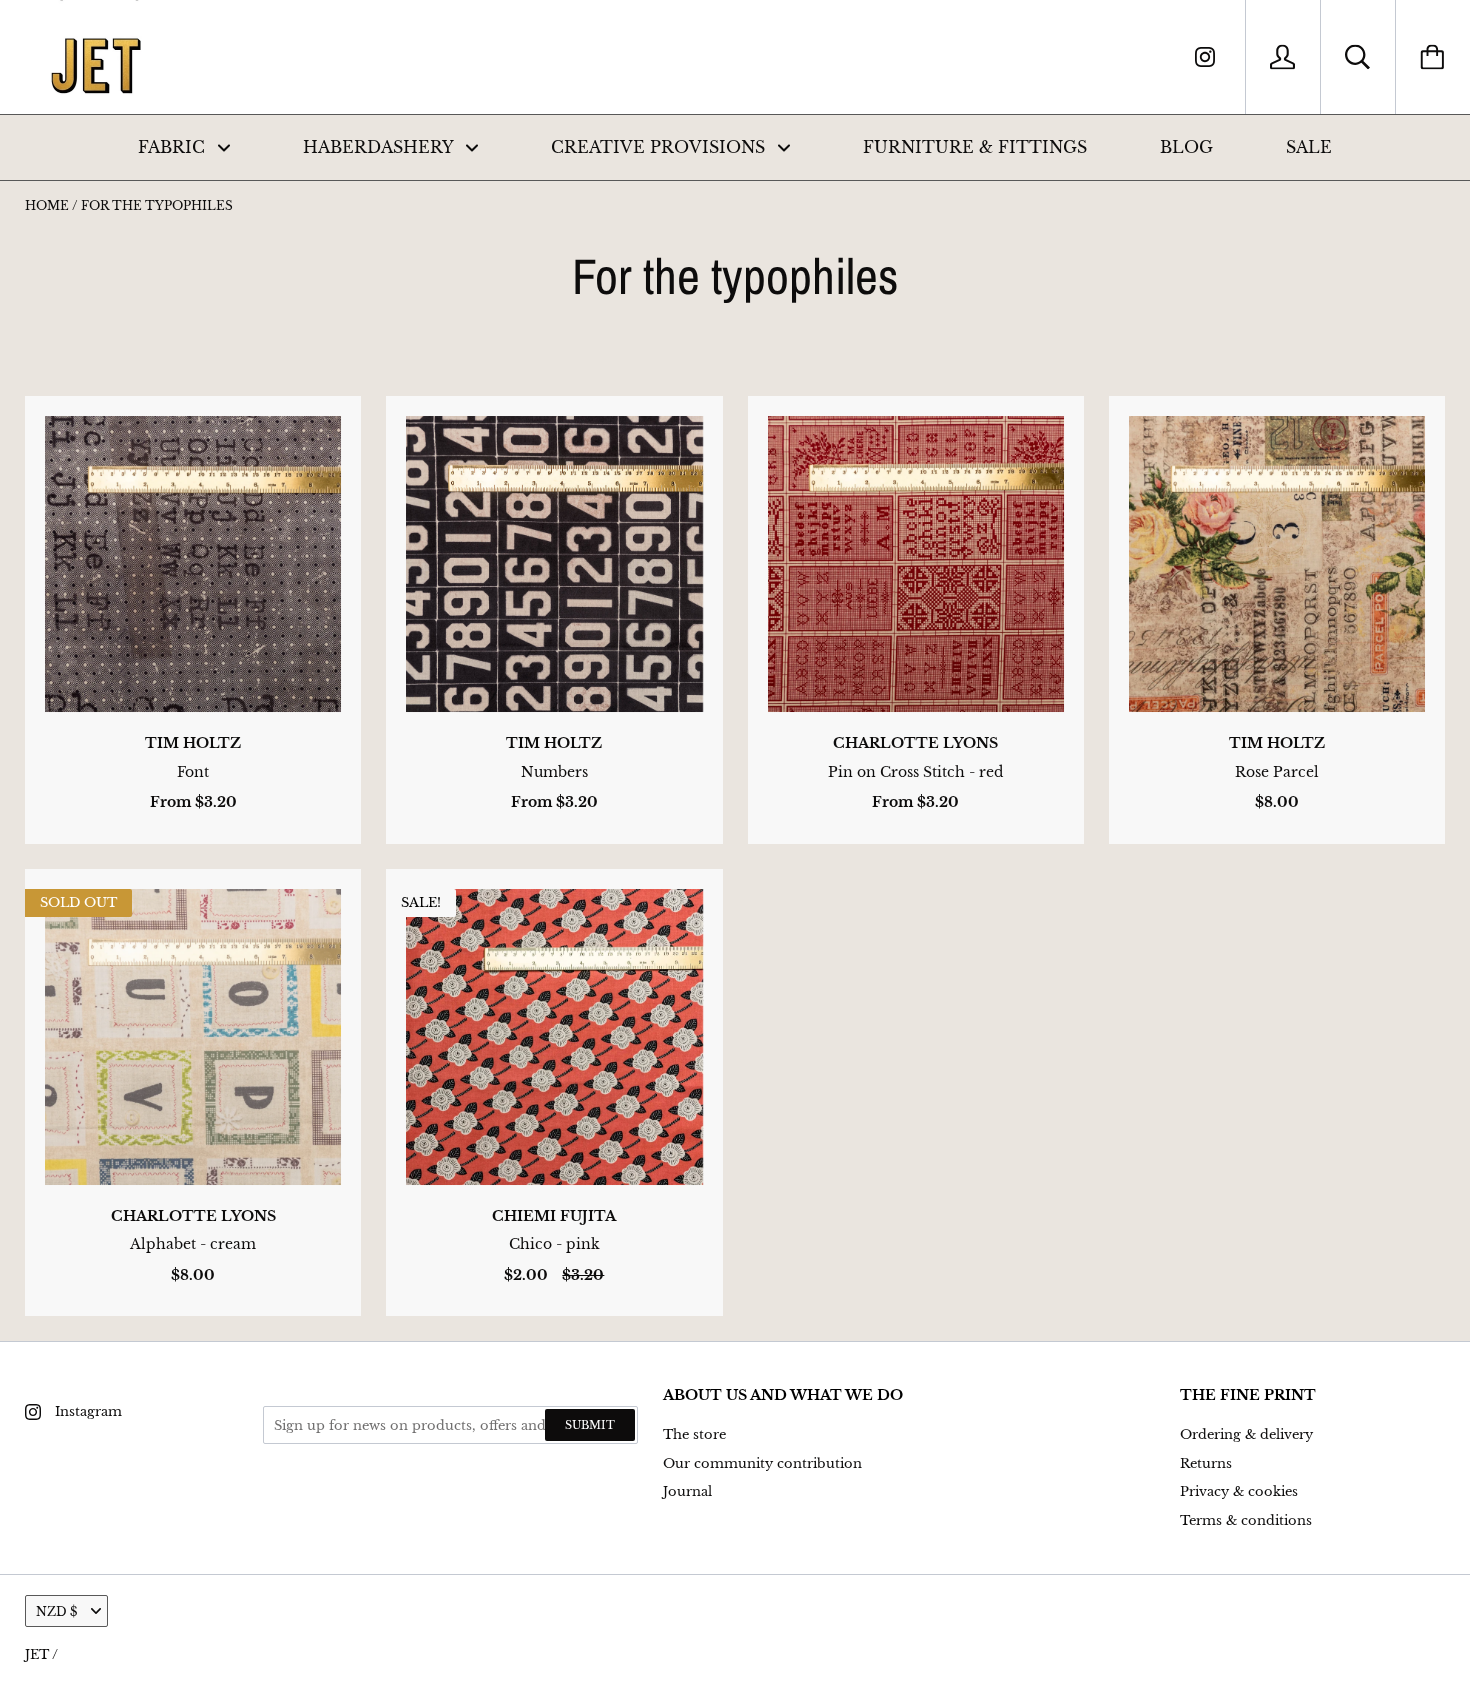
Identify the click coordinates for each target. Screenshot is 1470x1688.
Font (193, 772)
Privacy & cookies (1239, 1491)
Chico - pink (554, 1244)
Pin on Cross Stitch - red (915, 772)
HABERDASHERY (380, 147)
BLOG (1186, 147)
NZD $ (56, 1611)
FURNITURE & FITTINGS (975, 147)
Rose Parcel (1277, 772)
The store (694, 1434)
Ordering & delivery (1246, 1434)
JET (37, 1654)
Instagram (88, 1411)
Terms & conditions (1246, 1520)
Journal (687, 1491)
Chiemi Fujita (554, 1216)
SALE (1309, 147)
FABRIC (174, 147)
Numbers (554, 772)
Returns (1206, 1463)
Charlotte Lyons (915, 743)
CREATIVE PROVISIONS (660, 147)
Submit (590, 1425)
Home (47, 205)
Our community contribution (762, 1463)
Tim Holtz (193, 743)
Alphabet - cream (193, 1244)
